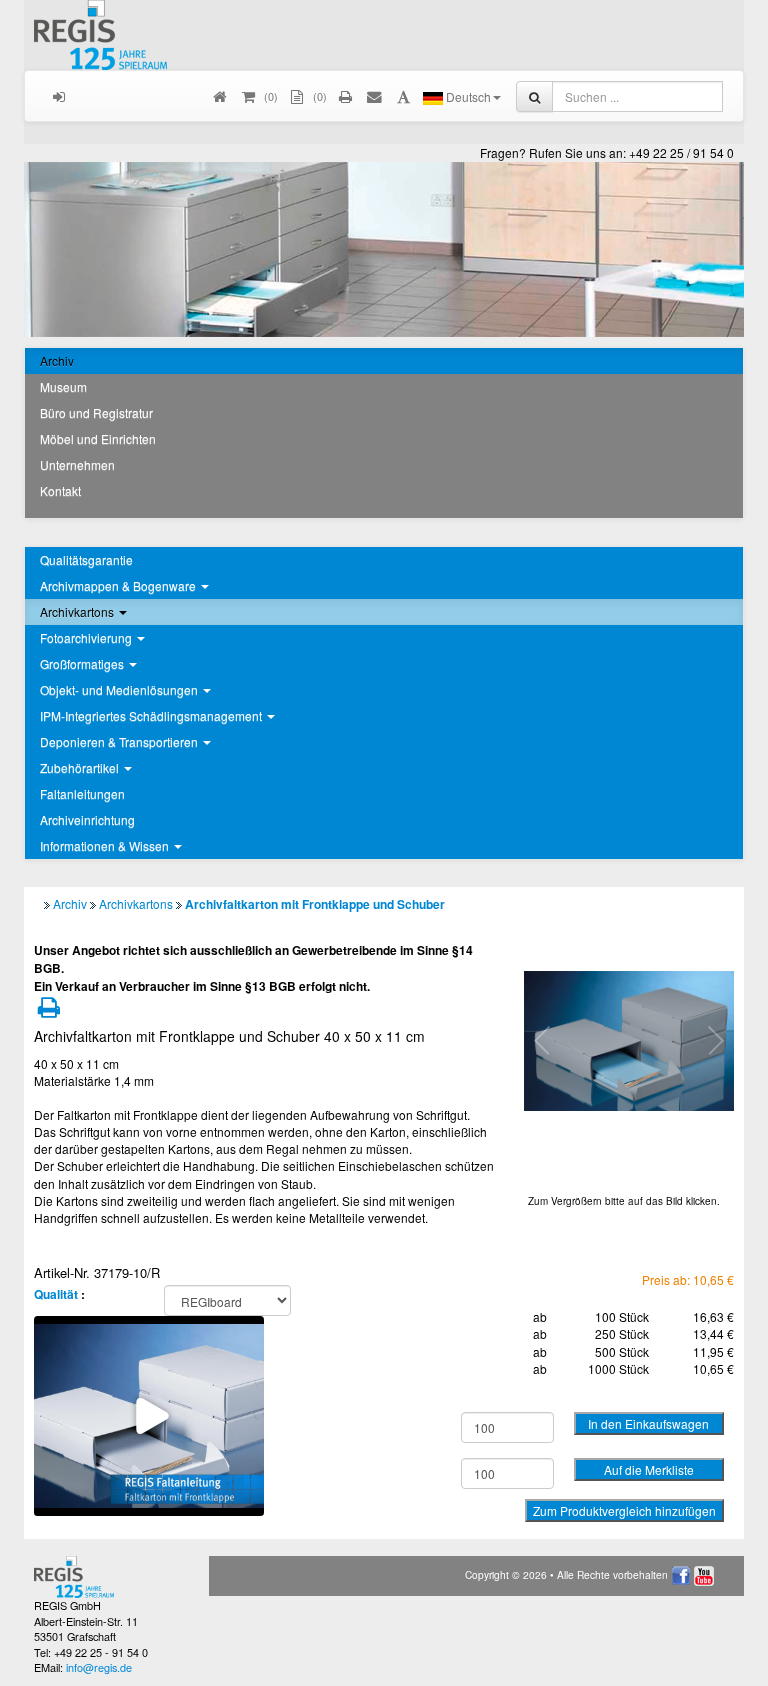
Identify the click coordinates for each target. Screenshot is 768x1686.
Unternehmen (77, 464)
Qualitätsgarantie (86, 559)
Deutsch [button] (467, 96)
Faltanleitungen (82, 793)
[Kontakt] (375, 96)
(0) (318, 96)
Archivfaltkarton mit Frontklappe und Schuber (315, 904)
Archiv (57, 360)
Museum (63, 386)
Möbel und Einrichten (98, 438)
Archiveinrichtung (87, 819)
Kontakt (60, 490)
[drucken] (346, 96)
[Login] (59, 96)
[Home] (220, 96)
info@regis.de (99, 1667)
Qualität (56, 1294)
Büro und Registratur (96, 412)
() (269, 96)
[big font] (403, 96)
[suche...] (534, 96)
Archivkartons (136, 903)
